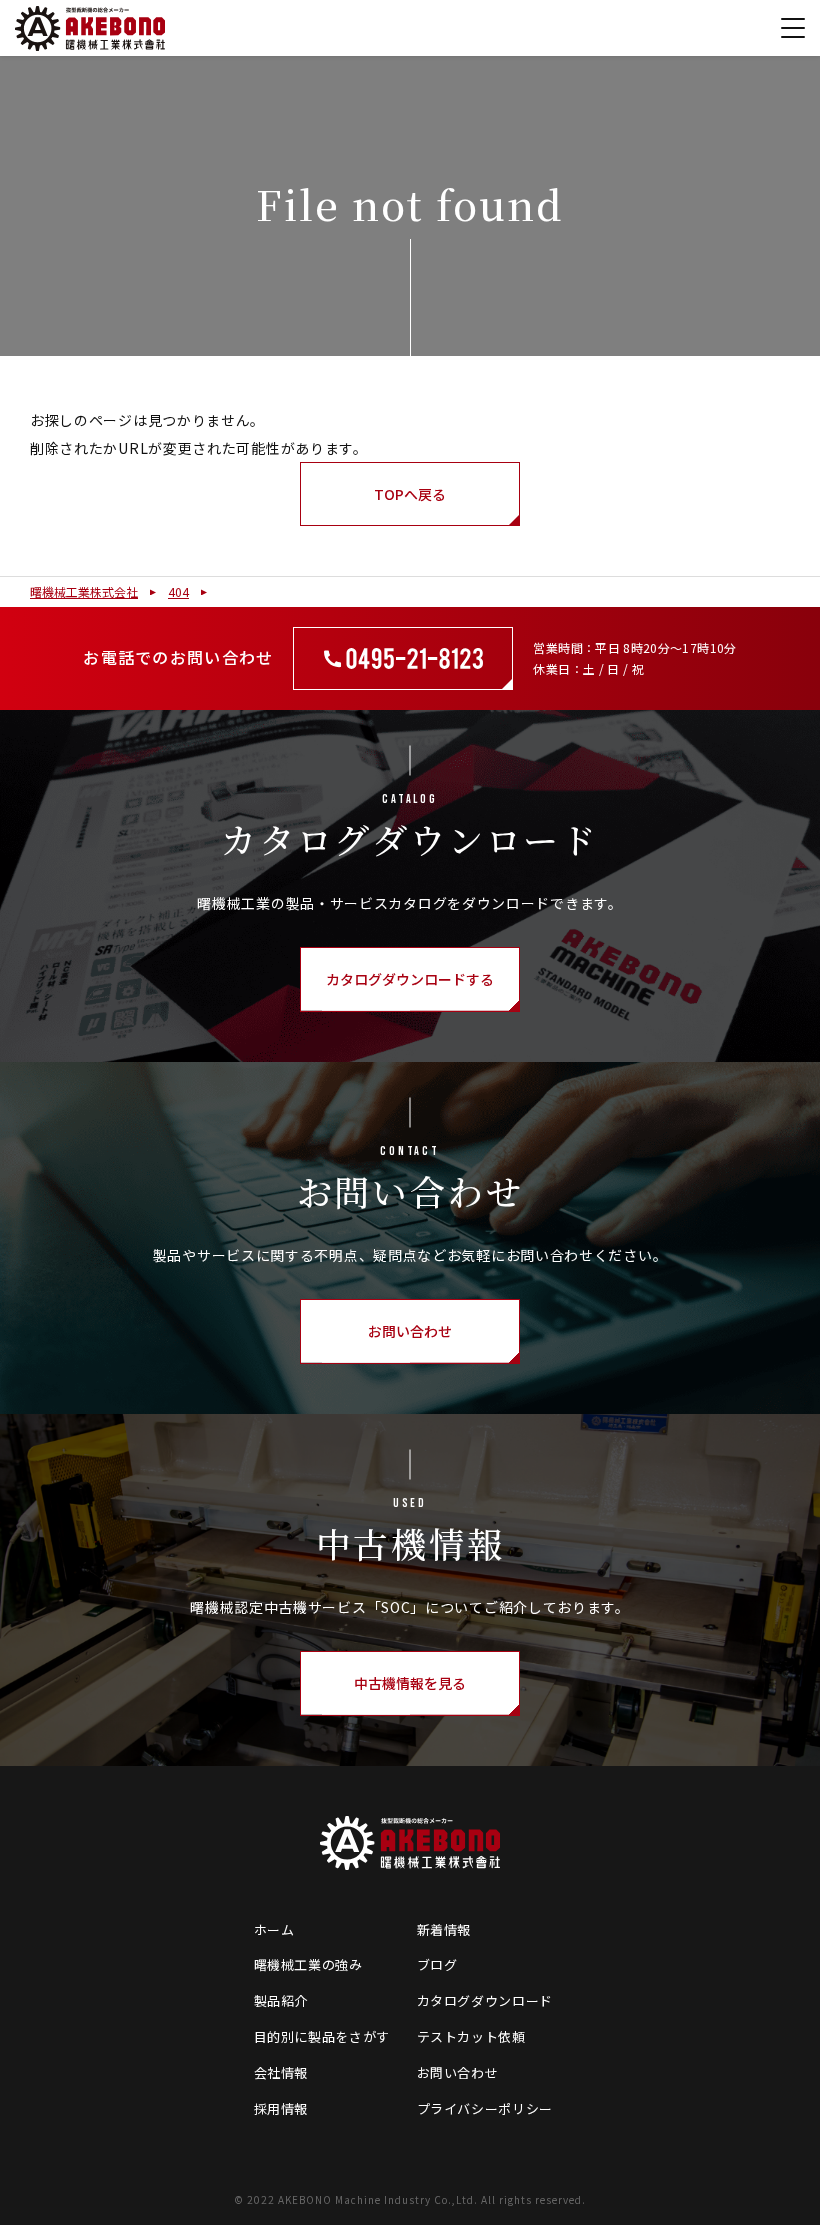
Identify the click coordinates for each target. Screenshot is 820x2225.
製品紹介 (281, 2000)
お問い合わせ (458, 2072)
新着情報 (444, 1929)
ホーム (274, 1929)
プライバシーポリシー (485, 2108)
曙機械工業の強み (308, 1964)
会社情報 (281, 2072)
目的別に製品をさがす (322, 2036)
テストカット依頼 (471, 2036)
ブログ (437, 1964)
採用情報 (281, 2108)
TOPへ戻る (410, 494)
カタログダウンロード (485, 2000)
